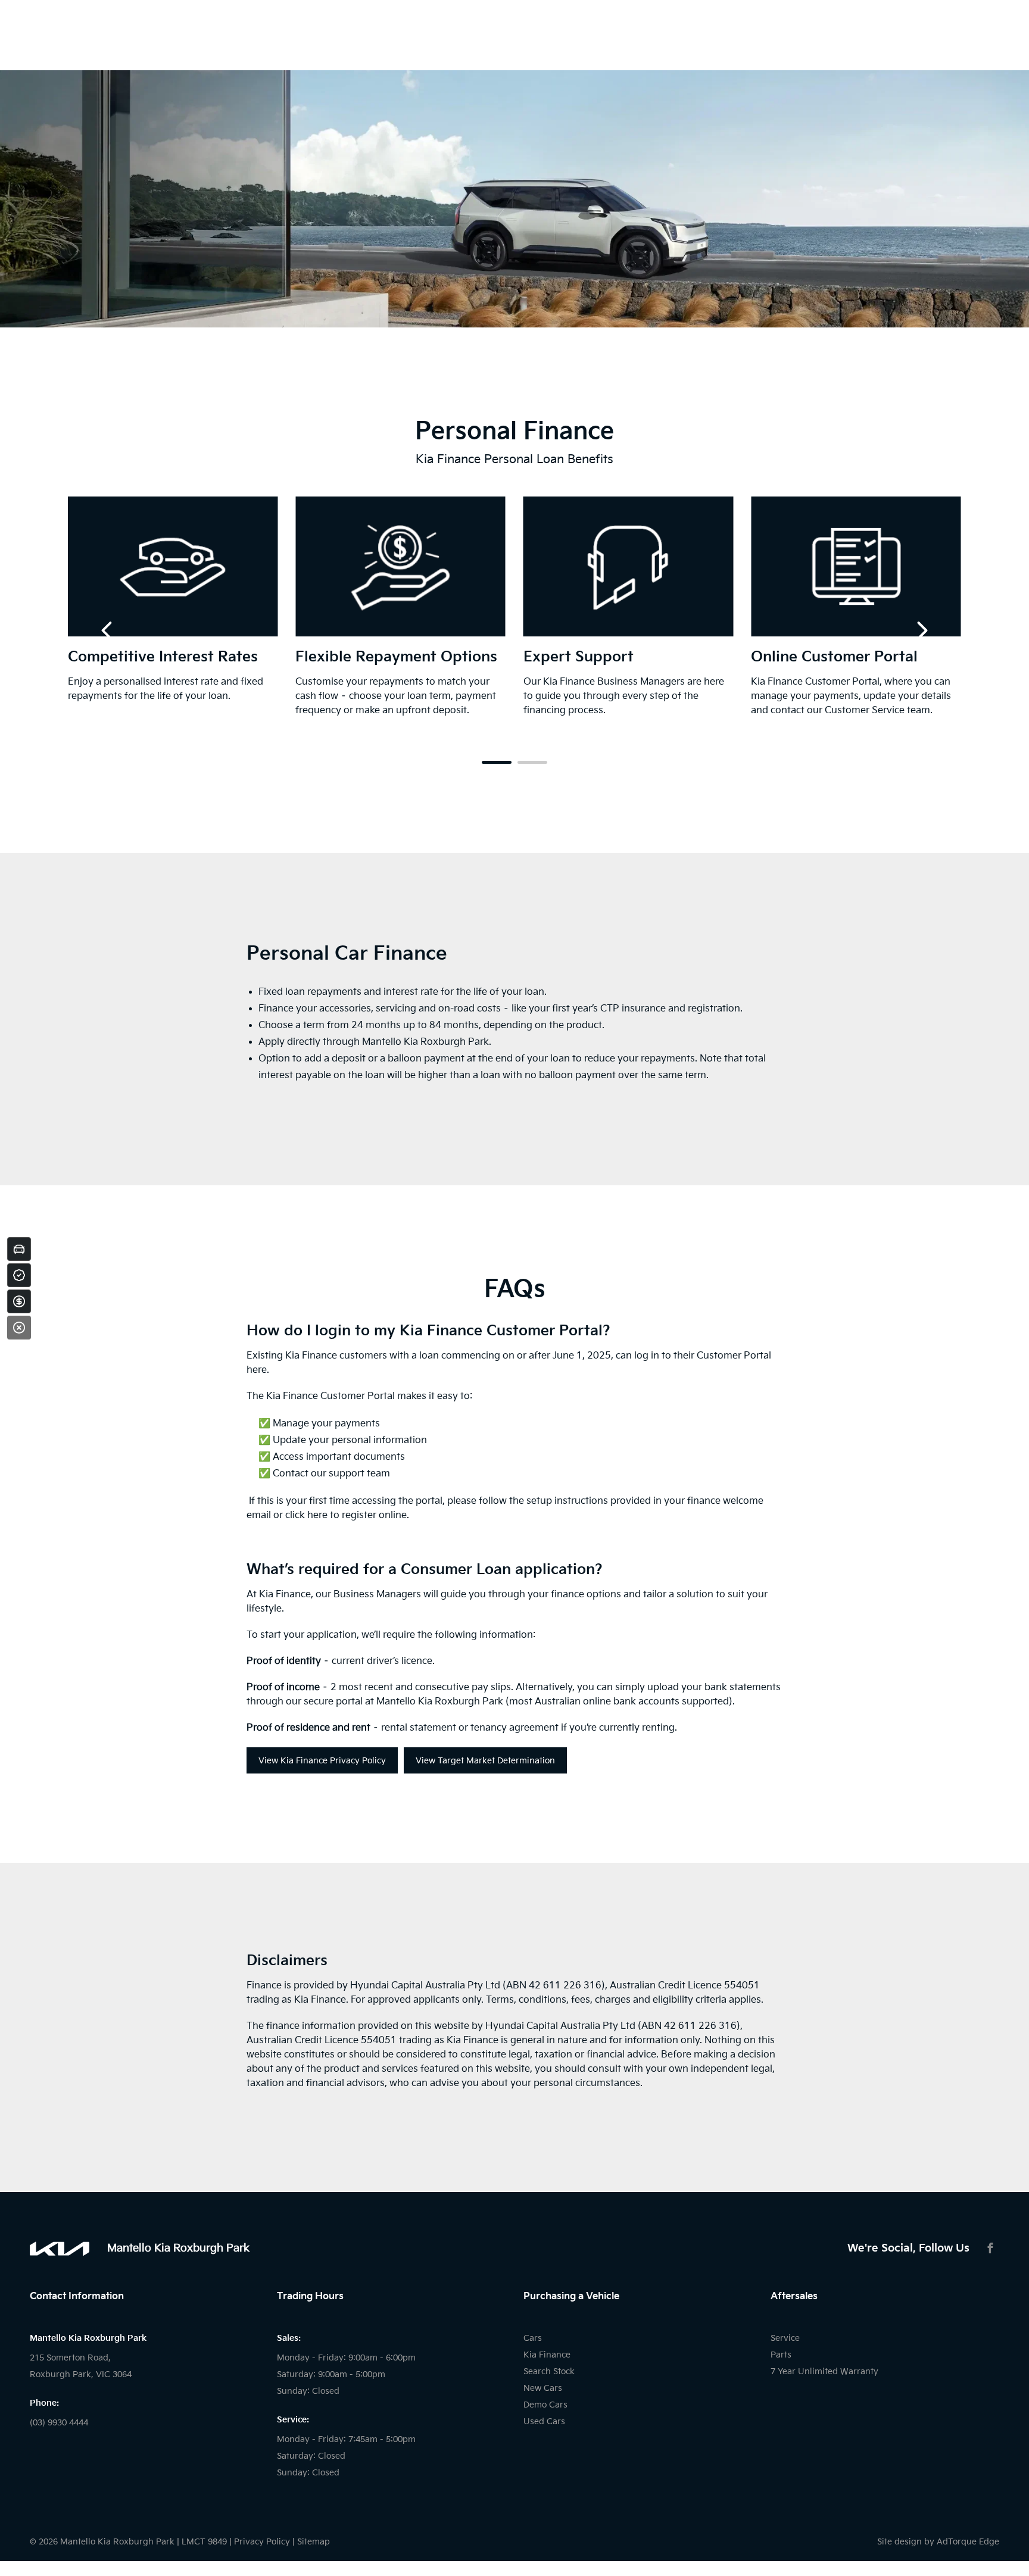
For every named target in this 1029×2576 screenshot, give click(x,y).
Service (785, 2338)
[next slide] (922, 630)
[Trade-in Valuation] (19, 1249)
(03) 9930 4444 (59, 2423)
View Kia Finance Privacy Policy (322, 1761)
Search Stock (549, 2372)
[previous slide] (107, 630)
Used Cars (544, 2422)
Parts (781, 2355)
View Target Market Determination (485, 1761)
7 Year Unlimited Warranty (824, 2372)
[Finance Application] (19, 1301)
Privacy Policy (262, 2542)
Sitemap (314, 2542)
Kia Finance (547, 2355)
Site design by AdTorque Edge (938, 2542)
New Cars (543, 2388)
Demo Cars (545, 2405)
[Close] (19, 1328)
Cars (533, 2338)
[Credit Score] (19, 1275)
